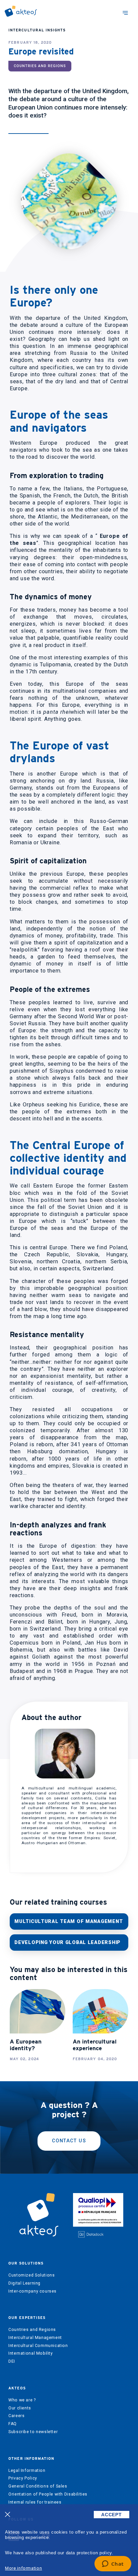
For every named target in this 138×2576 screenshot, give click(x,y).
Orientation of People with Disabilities (48, 2494)
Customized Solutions (31, 2275)
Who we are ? (22, 2400)
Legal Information (27, 2471)
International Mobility (30, 2353)
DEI (12, 2361)
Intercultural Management (35, 2338)
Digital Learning (24, 2283)
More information (23, 2568)
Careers (16, 2416)
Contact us (69, 2141)
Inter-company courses (32, 2291)
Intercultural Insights (37, 30)
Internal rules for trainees (35, 2502)
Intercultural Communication (38, 2346)
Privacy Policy (23, 2478)
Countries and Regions (32, 2330)
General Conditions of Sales (38, 2486)
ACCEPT (111, 2515)
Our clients (20, 2408)
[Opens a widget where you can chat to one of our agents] (113, 2564)
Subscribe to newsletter (33, 2432)
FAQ (13, 2424)
